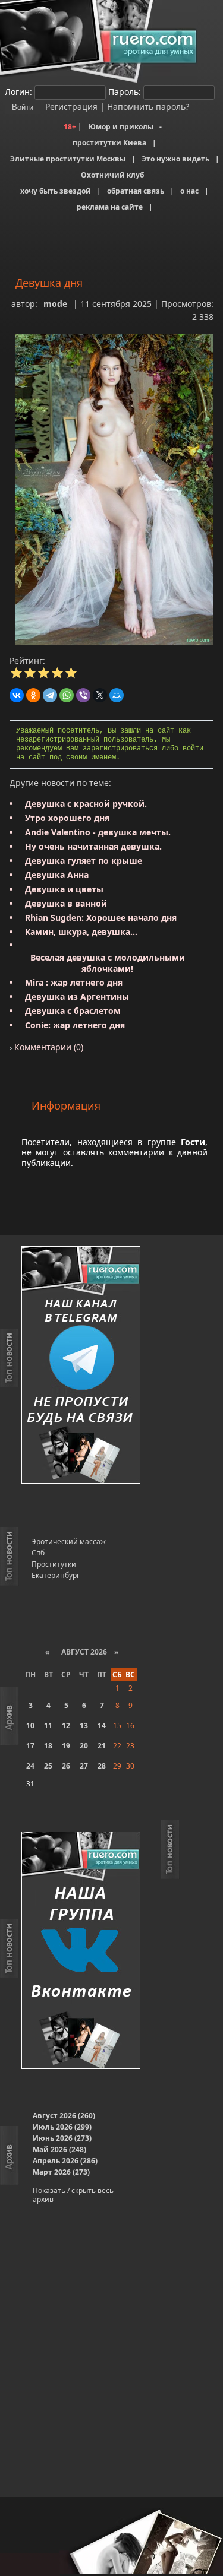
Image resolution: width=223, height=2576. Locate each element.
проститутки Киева (109, 143)
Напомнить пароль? (148, 107)
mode (55, 304)
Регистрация (70, 107)
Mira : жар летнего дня (74, 982)
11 (48, 1726)
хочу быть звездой (56, 191)
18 (48, 1746)
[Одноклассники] (33, 695)
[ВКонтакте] (17, 695)
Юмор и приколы (121, 127)
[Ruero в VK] (81, 1951)
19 (66, 1746)
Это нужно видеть (175, 159)
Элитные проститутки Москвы (68, 159)
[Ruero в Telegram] (81, 1366)
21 (102, 1746)
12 (66, 1726)
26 (66, 1766)
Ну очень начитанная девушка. (93, 846)
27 (84, 1766)
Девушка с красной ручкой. (86, 804)
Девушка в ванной (66, 903)
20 (84, 1746)
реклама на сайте (110, 207)
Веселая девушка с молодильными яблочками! (108, 963)
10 (30, 1726)
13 (84, 1726)
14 (102, 1726)
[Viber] (83, 695)
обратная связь (136, 191)
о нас (189, 191)
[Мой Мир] (117, 695)
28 (102, 1766)
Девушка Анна (57, 875)
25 (48, 1766)
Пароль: (125, 92)
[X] (100, 695)
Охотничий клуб (112, 175)
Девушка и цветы (64, 889)
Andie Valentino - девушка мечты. (98, 832)
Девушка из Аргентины (77, 997)
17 (30, 1746)
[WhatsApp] (67, 695)
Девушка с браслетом (73, 1011)
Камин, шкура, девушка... (81, 932)
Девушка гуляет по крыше (84, 861)
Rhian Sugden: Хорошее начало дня (101, 918)
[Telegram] (50, 695)
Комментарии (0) (48, 1047)
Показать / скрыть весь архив (73, 2195)
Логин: (18, 92)
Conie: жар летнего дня (75, 1025)
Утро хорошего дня (67, 818)
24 (30, 1766)
